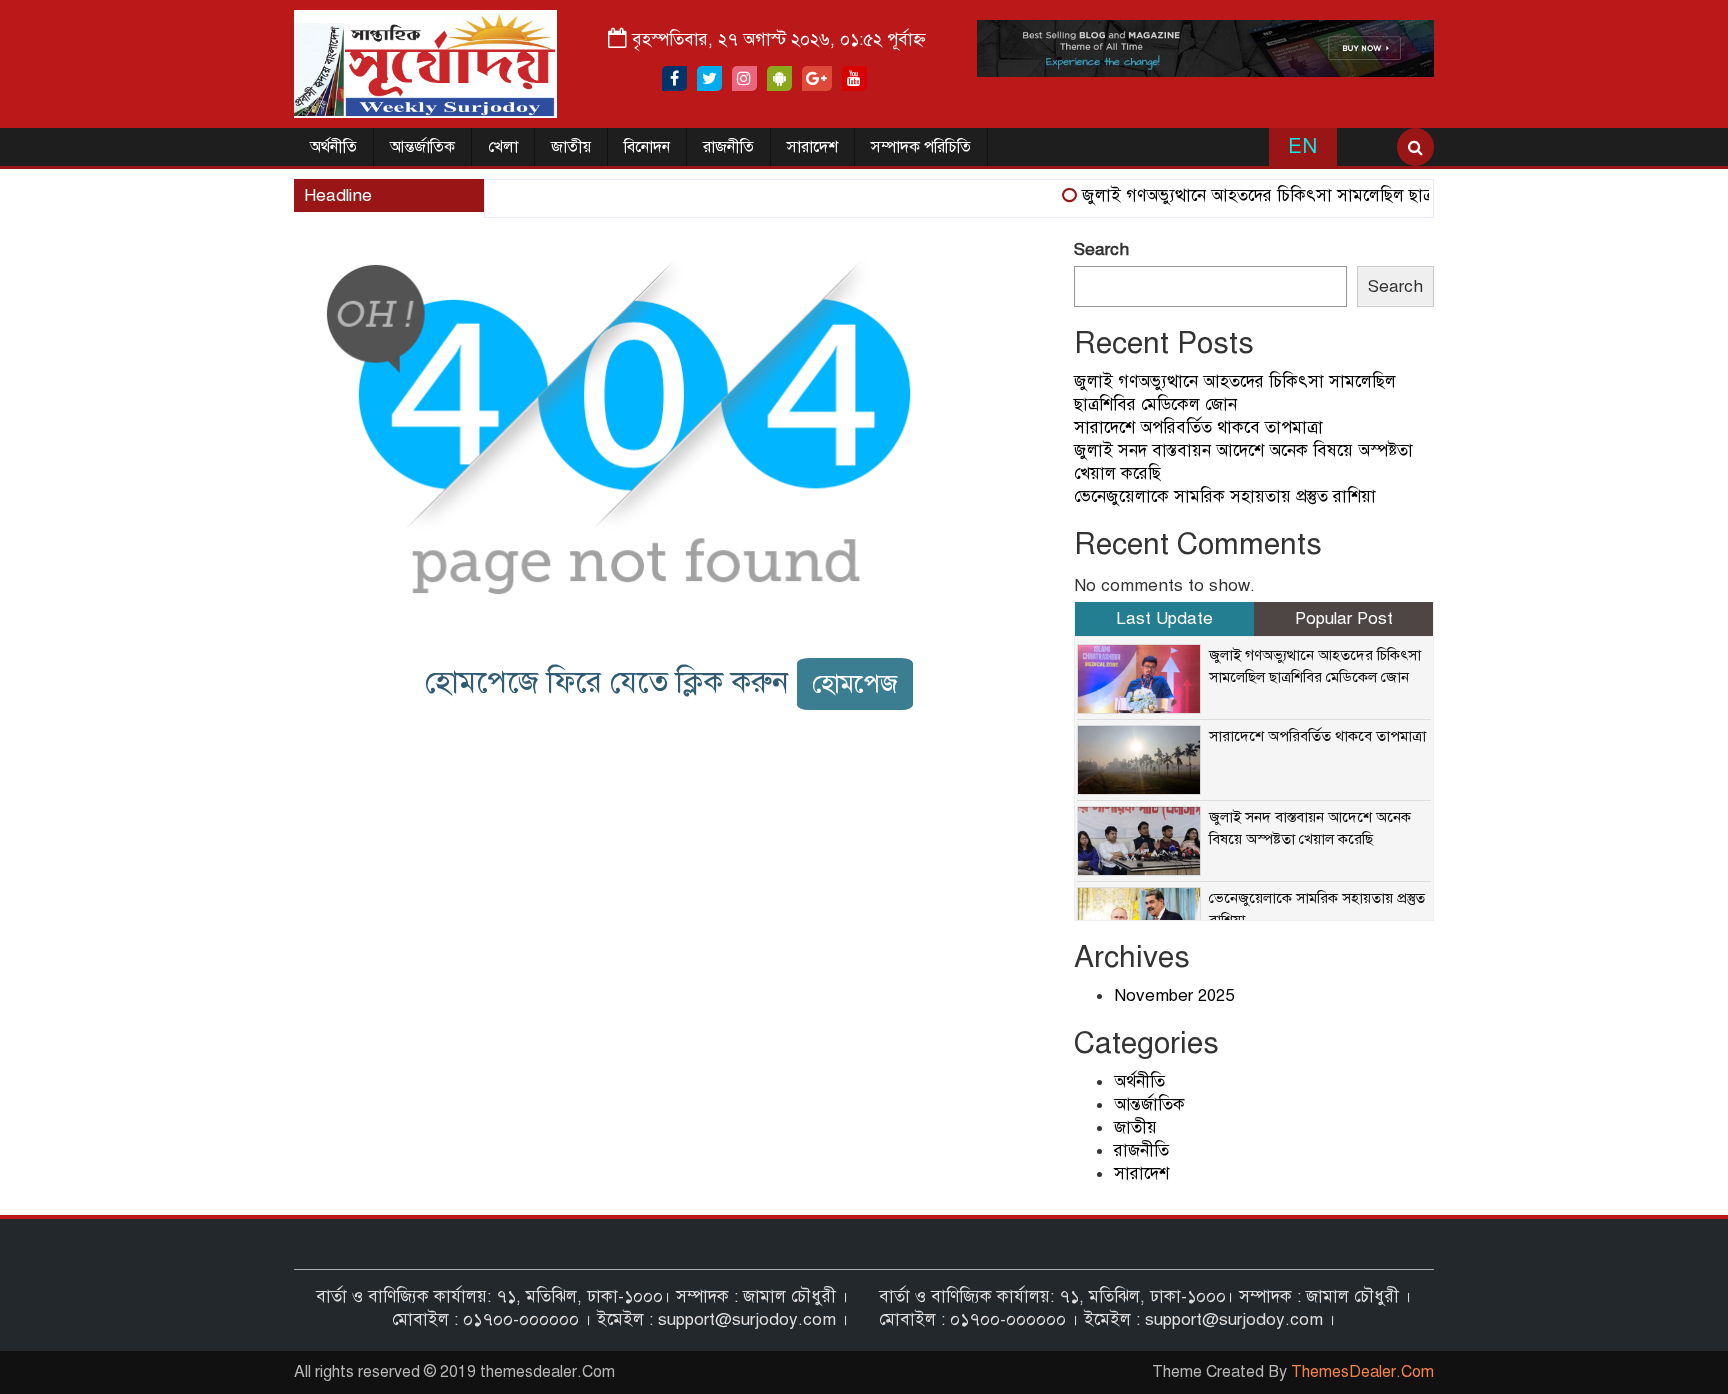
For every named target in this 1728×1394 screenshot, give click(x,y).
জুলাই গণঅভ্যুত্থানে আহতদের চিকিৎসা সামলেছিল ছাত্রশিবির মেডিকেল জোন (1310, 195)
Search (1101, 249)
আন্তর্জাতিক (422, 147)
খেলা (503, 147)
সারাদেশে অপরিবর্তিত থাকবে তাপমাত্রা (1198, 427)
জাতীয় (571, 147)
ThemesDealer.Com (1362, 1372)
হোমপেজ (855, 683)
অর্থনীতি (333, 147)
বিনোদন (647, 147)
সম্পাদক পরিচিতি (921, 147)
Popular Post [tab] (1344, 618)
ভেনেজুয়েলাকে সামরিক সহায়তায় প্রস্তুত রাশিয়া (1225, 496)
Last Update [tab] (1164, 618)
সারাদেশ (812, 147)
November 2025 (1174, 995)
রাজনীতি (728, 147)
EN (1302, 146)
